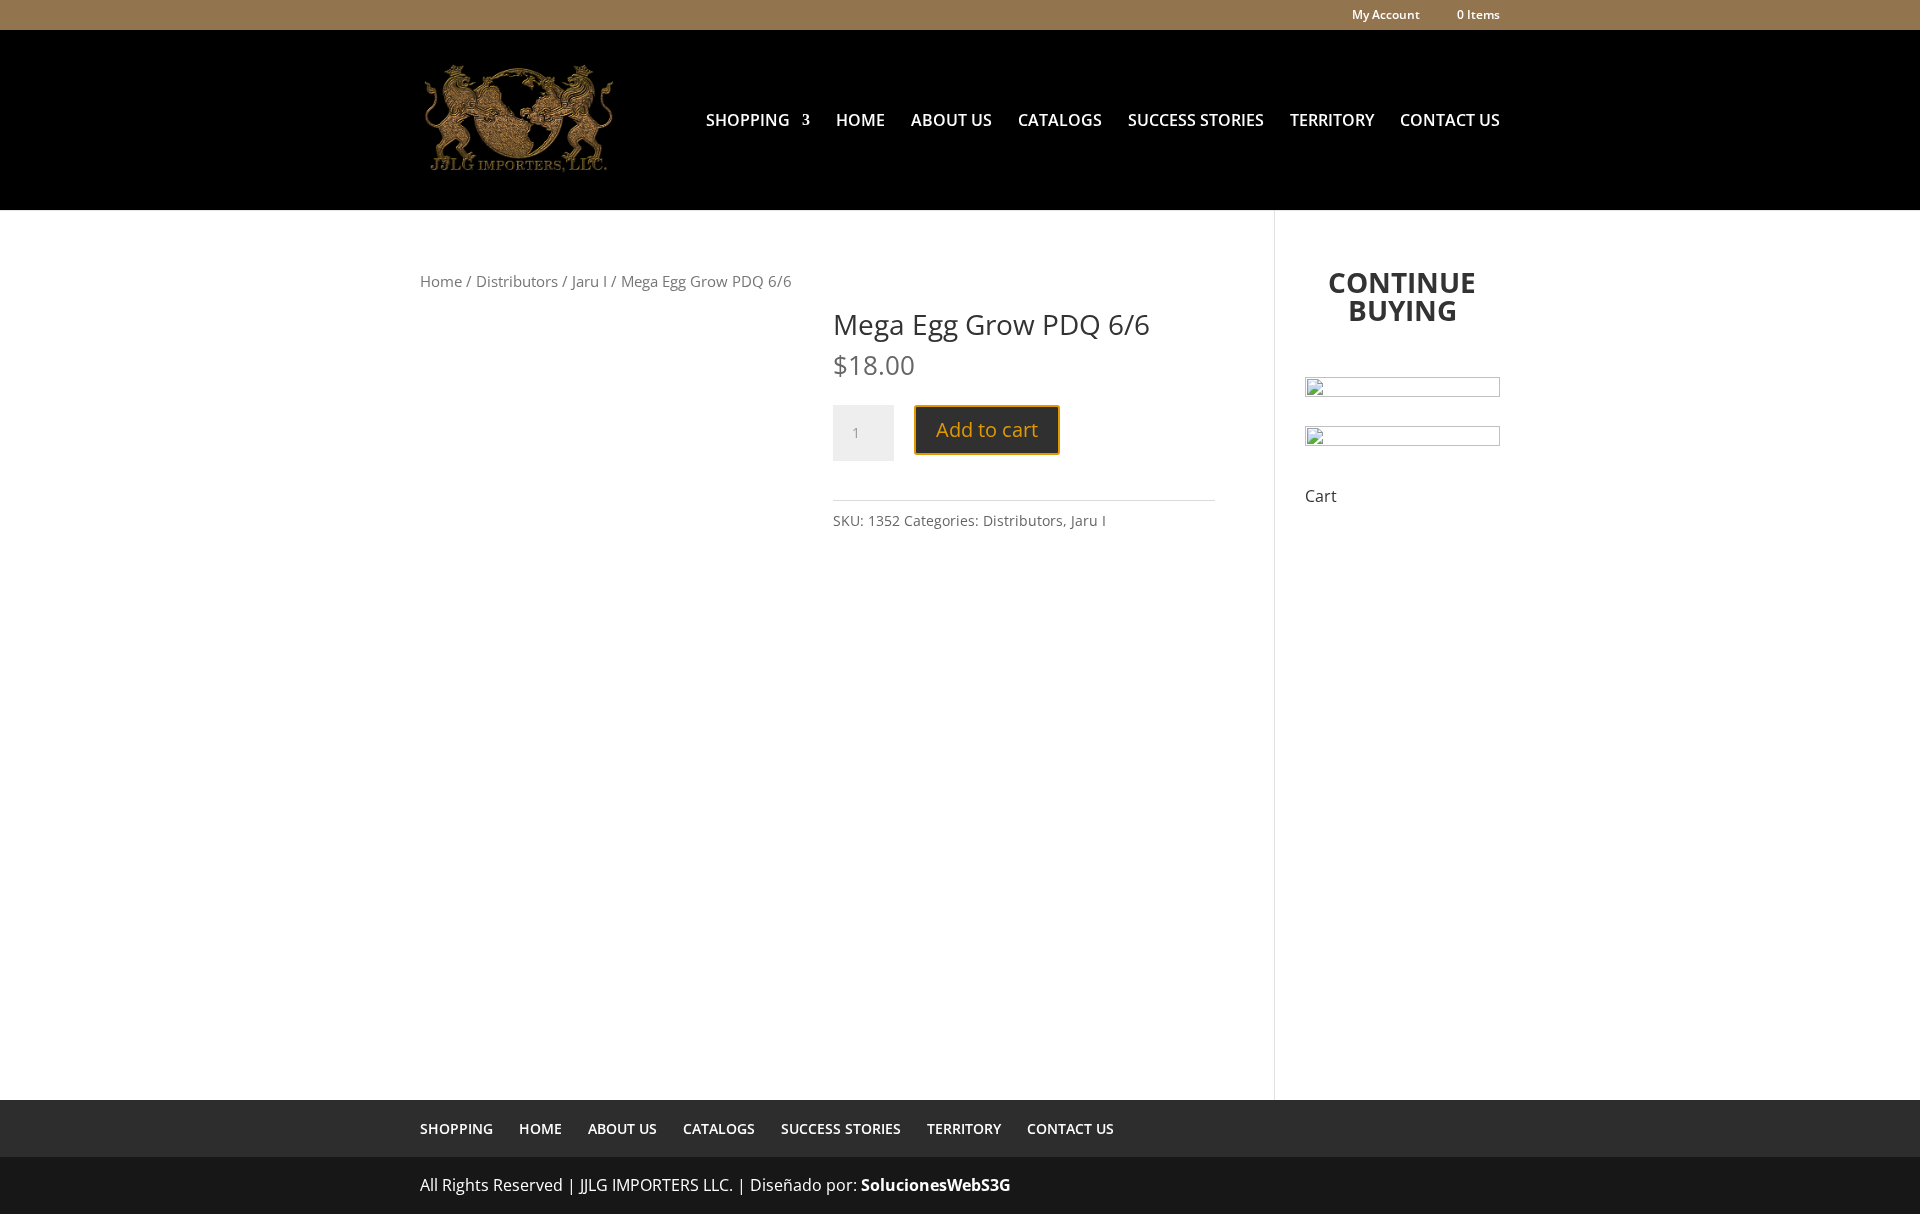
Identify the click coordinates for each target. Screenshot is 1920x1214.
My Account (1386, 16)
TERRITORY (1332, 122)
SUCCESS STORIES (1196, 122)
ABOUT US (951, 122)
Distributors (517, 281)
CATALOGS (1060, 122)
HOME (860, 122)
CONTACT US (1450, 122)
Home (441, 281)
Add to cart (987, 429)
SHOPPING (748, 122)
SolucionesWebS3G (936, 1185)
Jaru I (589, 281)
